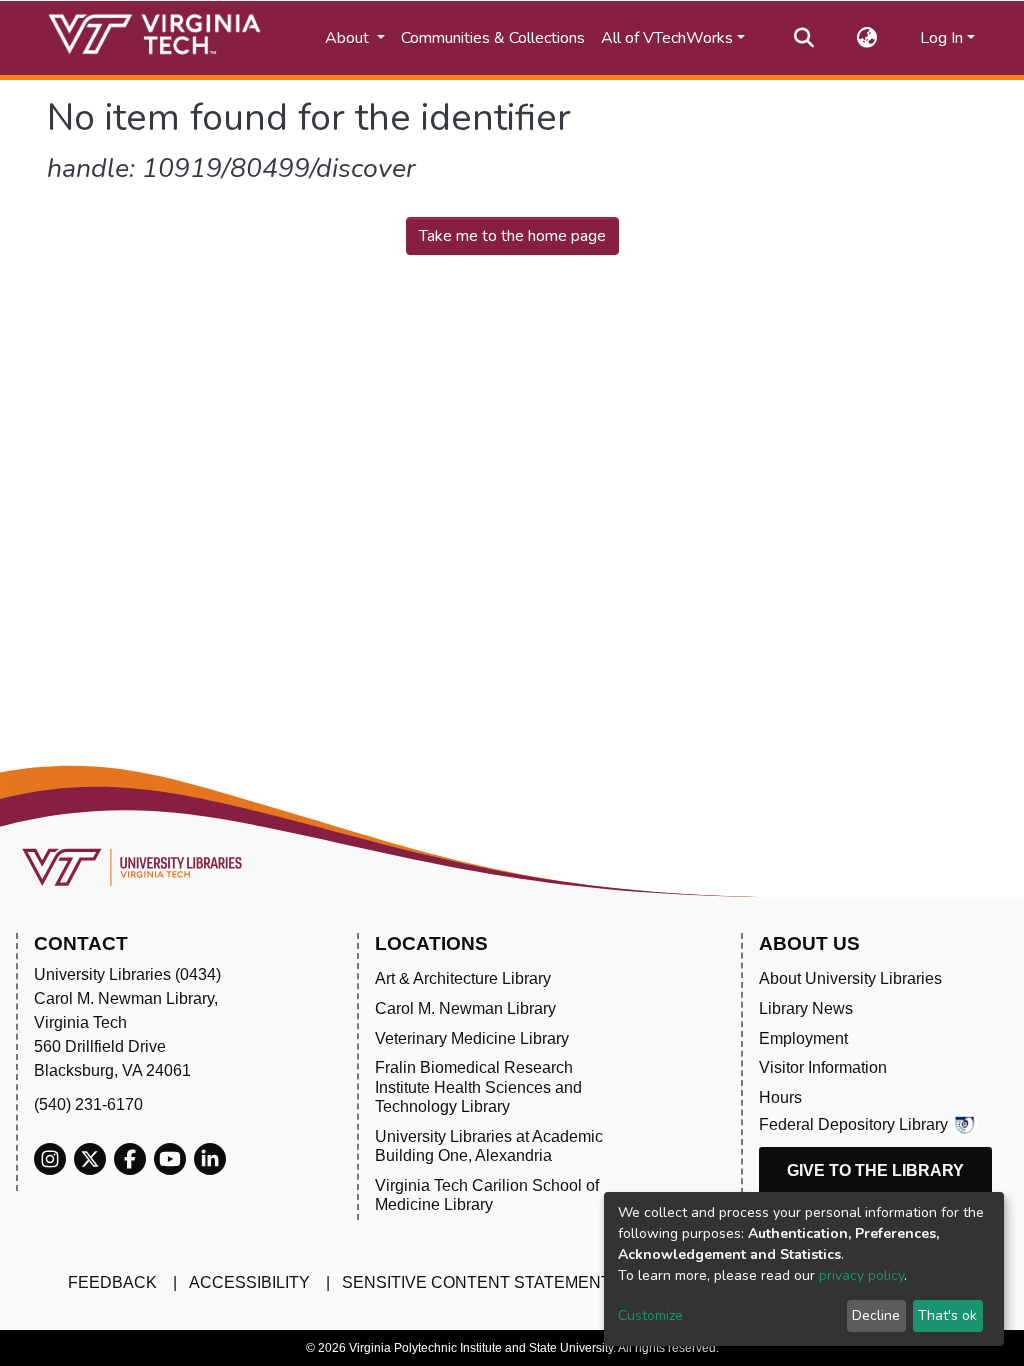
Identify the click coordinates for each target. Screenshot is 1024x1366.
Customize (650, 1315)
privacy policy (861, 1275)
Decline (876, 1315)
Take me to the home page (512, 236)
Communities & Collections (493, 38)
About (349, 38)
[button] (867, 38)
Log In (941, 38)
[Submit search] (804, 38)
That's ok (947, 1315)
